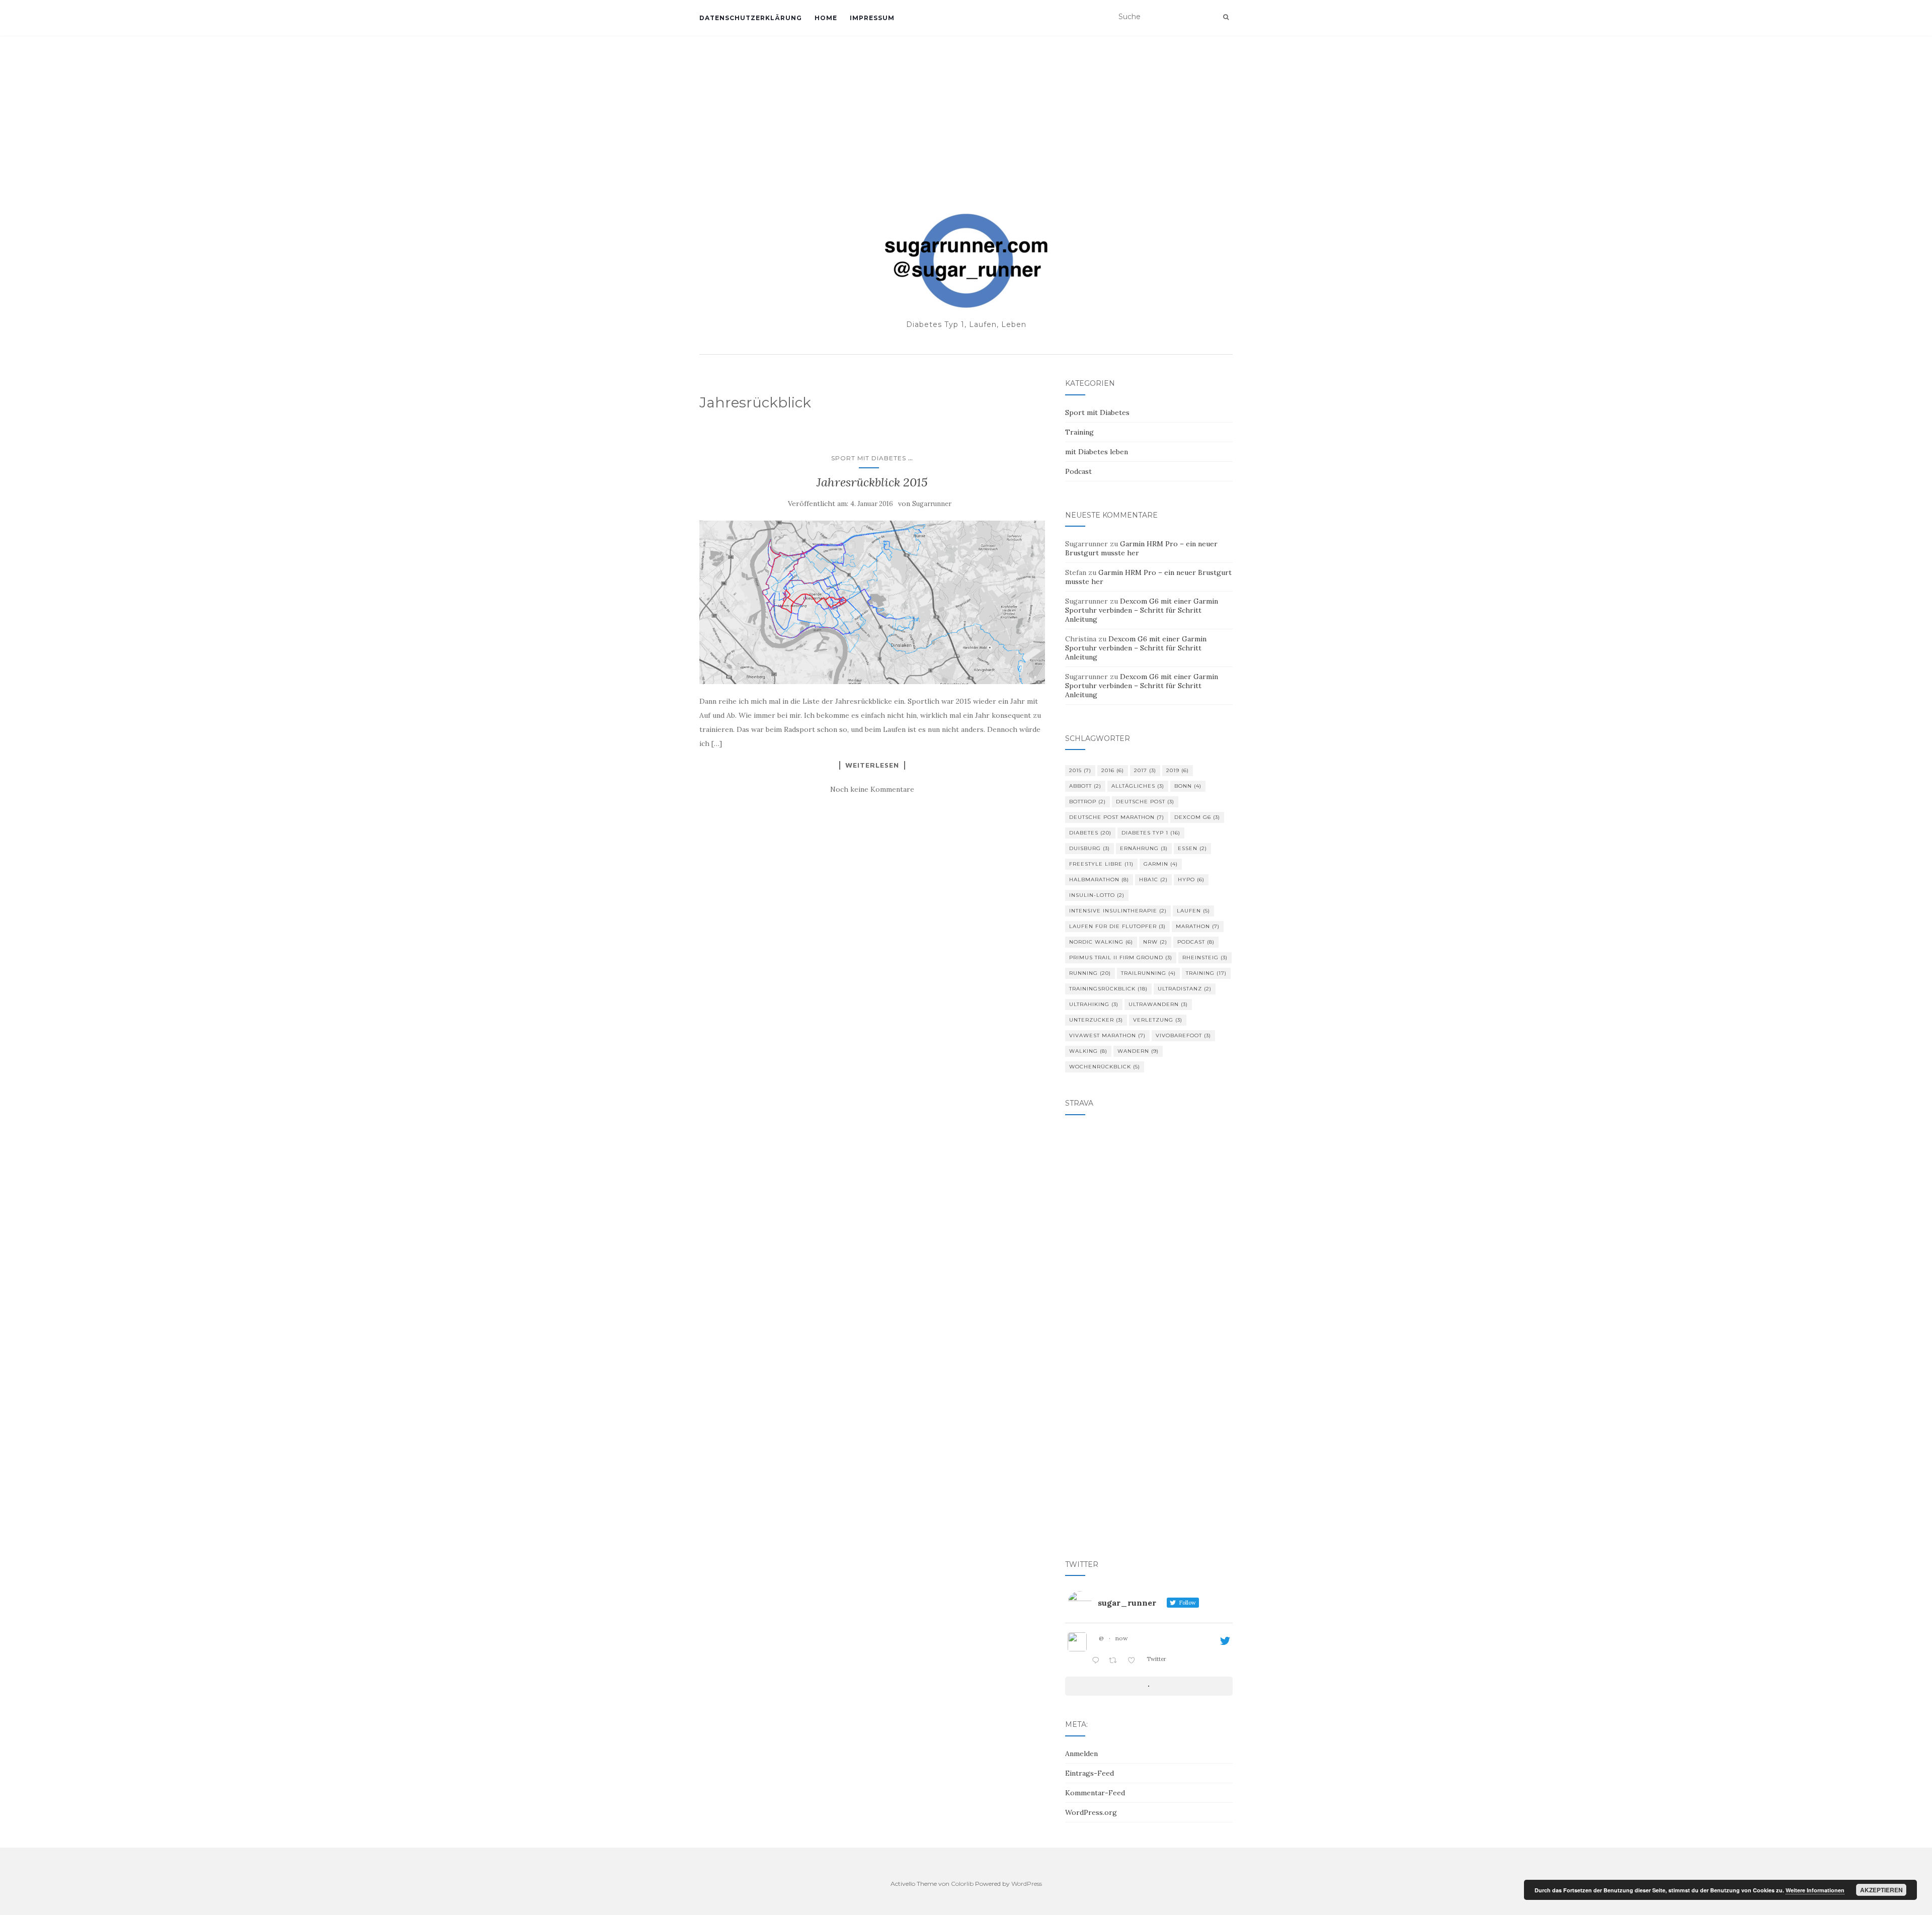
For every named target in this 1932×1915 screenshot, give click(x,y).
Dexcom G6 (1197, 817)
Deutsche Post (1145, 802)
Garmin (1161, 864)
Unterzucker (1096, 1020)
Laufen (1193, 911)
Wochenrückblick (1105, 1067)
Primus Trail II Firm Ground (1121, 957)
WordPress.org (1091, 1812)
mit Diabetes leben (1097, 452)
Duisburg (1090, 848)
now (1122, 1638)
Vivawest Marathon (1107, 1035)
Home (826, 18)
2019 (1178, 770)
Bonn (1188, 786)
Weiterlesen (872, 765)
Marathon (1198, 926)
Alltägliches (1138, 786)
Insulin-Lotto (1097, 895)
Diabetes (1090, 833)
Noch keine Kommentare (872, 789)
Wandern (1138, 1051)
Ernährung (1144, 848)
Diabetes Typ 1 (1151, 833)
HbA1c (1153, 880)
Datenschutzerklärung (751, 18)
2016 (1113, 770)
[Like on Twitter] (1134, 1661)
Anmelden (1081, 1754)
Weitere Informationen (1815, 1890)
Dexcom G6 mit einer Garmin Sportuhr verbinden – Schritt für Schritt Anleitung (1142, 610)
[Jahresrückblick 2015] (872, 602)
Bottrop (1088, 802)
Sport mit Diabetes (869, 458)
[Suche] (1226, 17)
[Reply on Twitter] (1098, 1661)
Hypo (1191, 880)
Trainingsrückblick (1108, 989)
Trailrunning (1148, 973)
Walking (1088, 1051)
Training (1079, 432)
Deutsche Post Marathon (1117, 817)
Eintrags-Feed (1090, 1773)
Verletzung (1158, 1020)
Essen (1192, 848)
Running (1090, 973)
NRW (1155, 942)
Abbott (1085, 786)
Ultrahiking (1094, 1004)
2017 (1145, 770)
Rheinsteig (1205, 957)
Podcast (1078, 471)
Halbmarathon (1099, 880)
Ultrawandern (1158, 1004)
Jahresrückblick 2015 (872, 482)
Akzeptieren (1881, 1890)
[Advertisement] (966, 111)
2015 (1080, 770)
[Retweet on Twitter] (1116, 1661)
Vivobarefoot (1183, 1035)
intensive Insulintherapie (1118, 911)
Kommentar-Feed (1095, 1793)
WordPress (1027, 1884)
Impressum (872, 18)
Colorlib (962, 1884)
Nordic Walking (1101, 942)
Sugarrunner (932, 504)
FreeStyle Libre (1101, 864)
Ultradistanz (1185, 989)
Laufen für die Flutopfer (1117, 926)
